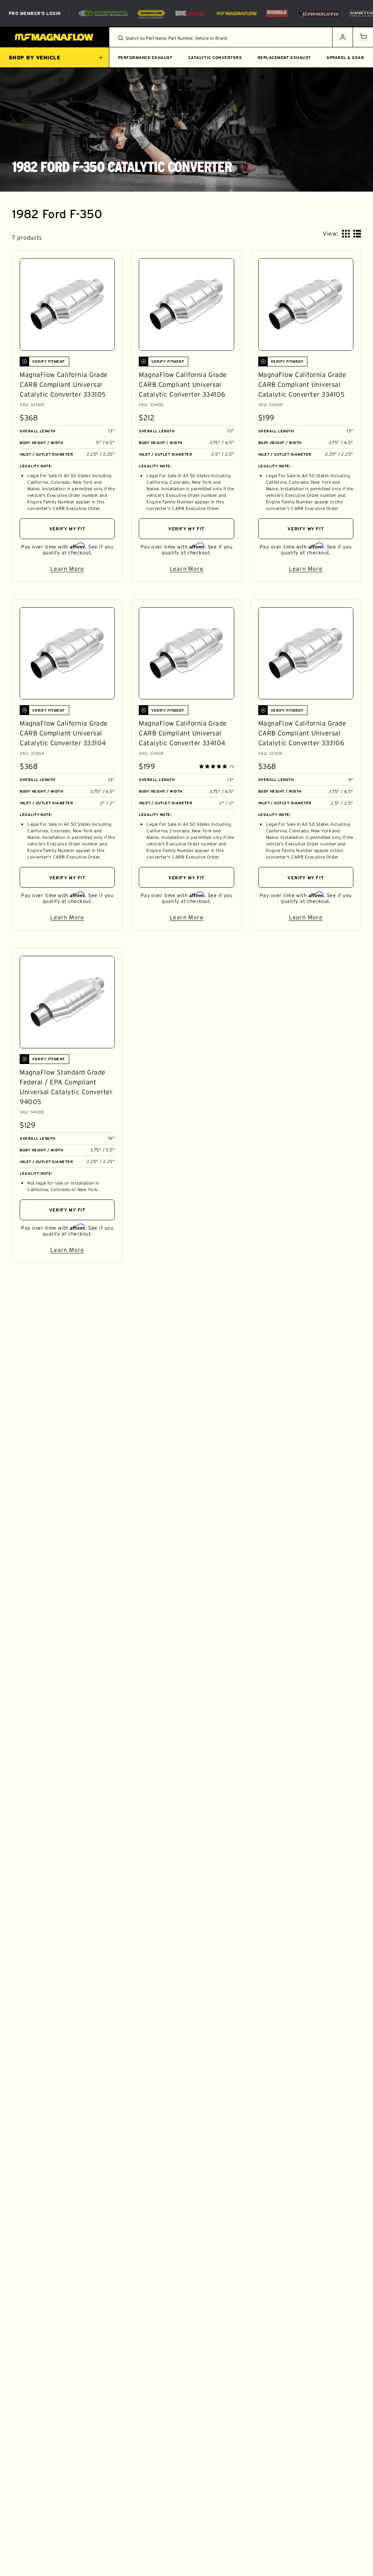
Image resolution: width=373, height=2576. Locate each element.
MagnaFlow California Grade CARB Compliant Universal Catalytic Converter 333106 (302, 733)
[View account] (342, 37)
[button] (363, 37)
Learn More (83, 570)
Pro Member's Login (35, 13)
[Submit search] (121, 38)
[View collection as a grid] (346, 234)
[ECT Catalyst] (103, 13)
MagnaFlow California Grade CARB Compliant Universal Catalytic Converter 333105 (64, 385)
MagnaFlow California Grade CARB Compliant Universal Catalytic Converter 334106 (183, 385)
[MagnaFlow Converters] (151, 13)
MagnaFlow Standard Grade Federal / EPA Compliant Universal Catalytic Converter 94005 (66, 1087)
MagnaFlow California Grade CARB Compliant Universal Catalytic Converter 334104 (183, 733)
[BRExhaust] (190, 13)
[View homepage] (55, 37)
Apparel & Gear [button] (345, 58)
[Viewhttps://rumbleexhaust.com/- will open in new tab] (277, 13)
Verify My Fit (67, 529)
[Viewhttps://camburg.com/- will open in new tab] (318, 13)
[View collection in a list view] (357, 234)
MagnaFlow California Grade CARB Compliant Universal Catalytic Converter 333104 (64, 733)
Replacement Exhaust (284, 58)
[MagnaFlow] (236, 13)
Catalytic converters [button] (215, 58)
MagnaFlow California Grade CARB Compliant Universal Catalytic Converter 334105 (302, 385)
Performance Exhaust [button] (145, 58)
